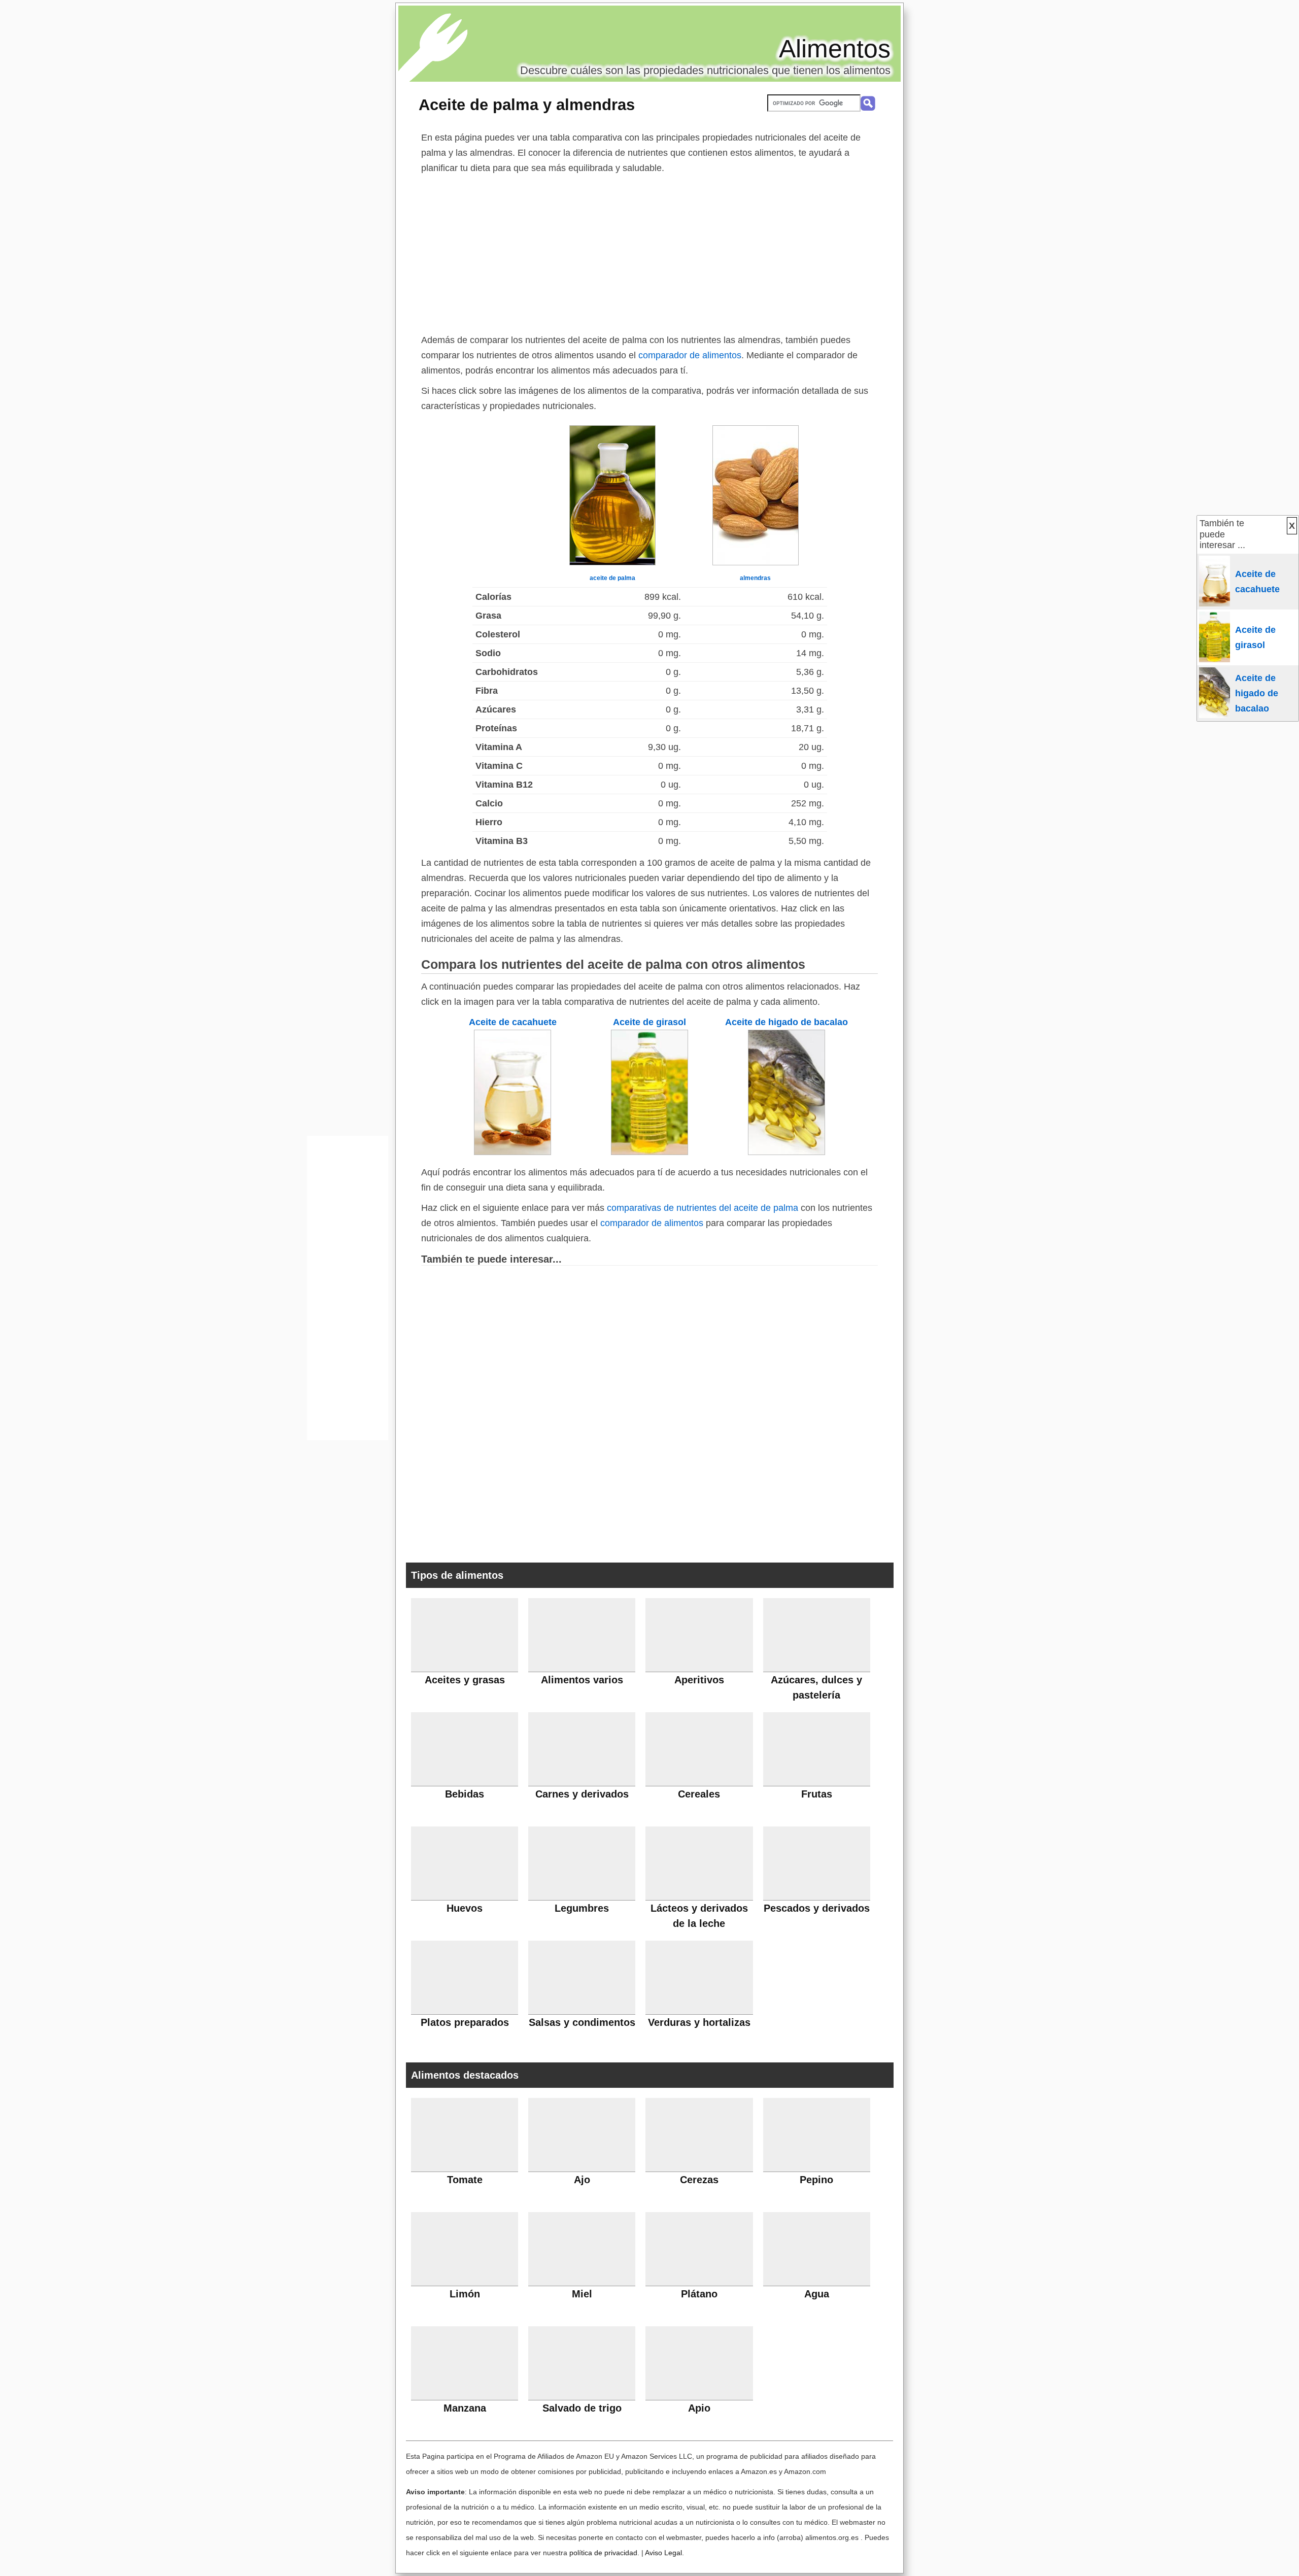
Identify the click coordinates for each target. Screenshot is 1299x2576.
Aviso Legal (663, 2553)
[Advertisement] (649, 252)
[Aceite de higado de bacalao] (787, 1152)
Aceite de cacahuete (513, 1022)
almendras (755, 578)
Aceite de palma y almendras (527, 105)
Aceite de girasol (649, 1022)
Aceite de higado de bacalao (787, 1022)
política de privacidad (603, 2553)
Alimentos (835, 49)
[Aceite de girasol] (649, 1152)
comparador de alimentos (690, 355)
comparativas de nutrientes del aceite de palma (703, 1208)
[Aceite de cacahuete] (512, 1152)
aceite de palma (612, 578)
